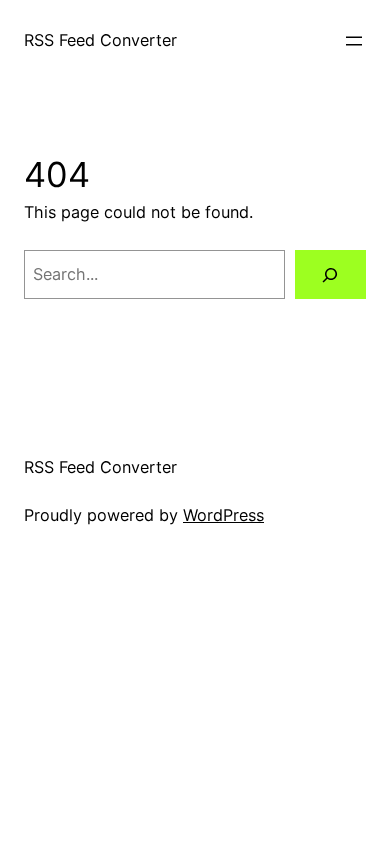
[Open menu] (354, 41)
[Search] (330, 275)
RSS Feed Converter (100, 40)
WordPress (223, 515)
